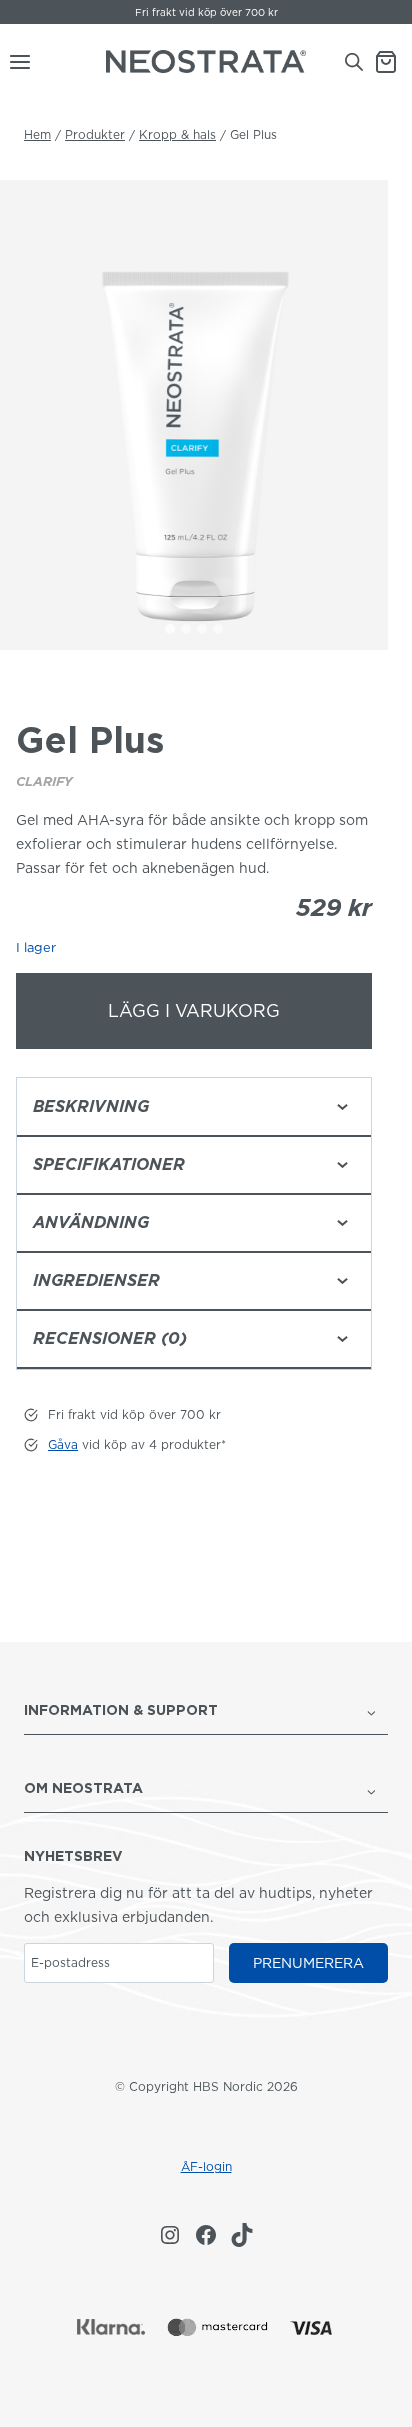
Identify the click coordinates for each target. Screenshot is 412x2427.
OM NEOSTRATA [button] (83, 1788)
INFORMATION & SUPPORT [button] (121, 1710)
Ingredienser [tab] (96, 1280)
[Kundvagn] (393, 62)
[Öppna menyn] (16, 62)
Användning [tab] (91, 1222)
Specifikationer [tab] (109, 1164)
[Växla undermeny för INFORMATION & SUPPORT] (372, 1712)
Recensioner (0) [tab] (110, 1338)
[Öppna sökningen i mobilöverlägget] (354, 61)
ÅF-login (206, 2166)
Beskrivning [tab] (91, 1106)
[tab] (170, 629)
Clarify (44, 781)
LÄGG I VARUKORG (194, 1010)
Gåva (147, 12)
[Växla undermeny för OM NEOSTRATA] (372, 1790)
